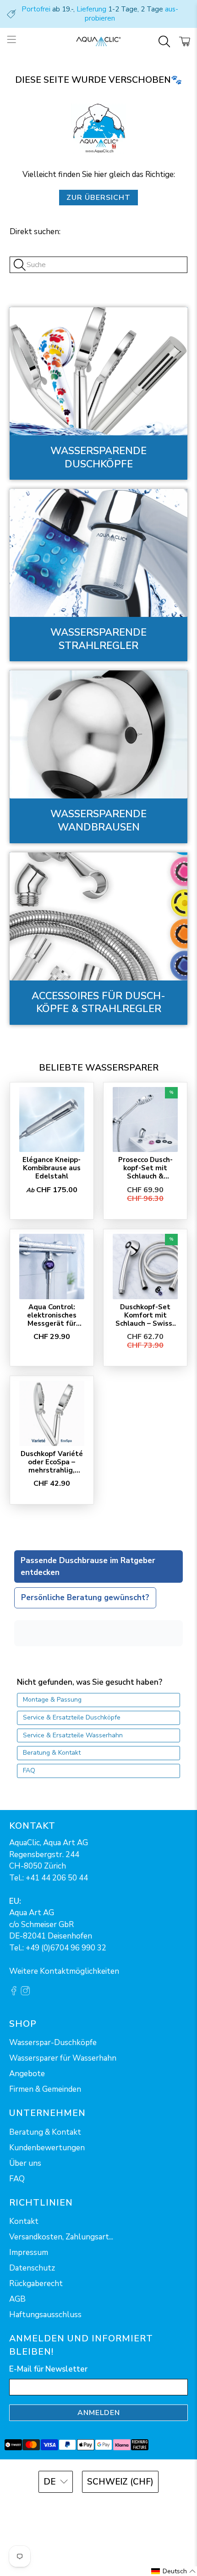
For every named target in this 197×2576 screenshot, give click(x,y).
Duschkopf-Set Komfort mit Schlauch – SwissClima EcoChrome (145, 1315)
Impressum (29, 2252)
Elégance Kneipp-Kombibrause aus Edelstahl (52, 1168)
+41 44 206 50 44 (57, 1878)
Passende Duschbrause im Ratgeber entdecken (88, 1566)
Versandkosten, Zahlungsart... (61, 2237)
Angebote (27, 2074)
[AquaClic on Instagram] (25, 1993)
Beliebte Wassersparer (99, 1068)
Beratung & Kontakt (52, 1753)
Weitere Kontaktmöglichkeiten (64, 1971)
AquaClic (111, 2507)
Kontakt (24, 2221)
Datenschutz (32, 2268)
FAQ (29, 1770)
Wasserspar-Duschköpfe (53, 2043)
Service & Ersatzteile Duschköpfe (72, 1717)
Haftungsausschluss (45, 2315)
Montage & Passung (52, 1700)
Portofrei (36, 9)
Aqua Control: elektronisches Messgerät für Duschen (52, 1315)
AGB (17, 2299)
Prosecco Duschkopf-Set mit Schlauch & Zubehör (145, 1168)
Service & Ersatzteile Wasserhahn (73, 1735)
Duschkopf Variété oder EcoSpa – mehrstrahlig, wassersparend (52, 1462)
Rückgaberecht (36, 2284)
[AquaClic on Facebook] (14, 1993)
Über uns (25, 2163)
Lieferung (91, 9)
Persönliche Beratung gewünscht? (85, 1598)
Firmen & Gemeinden (45, 2089)
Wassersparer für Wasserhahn (63, 2058)
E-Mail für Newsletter (48, 2369)
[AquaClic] (99, 42)
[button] (174, 2571)
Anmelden (99, 2413)
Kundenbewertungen (47, 2148)
